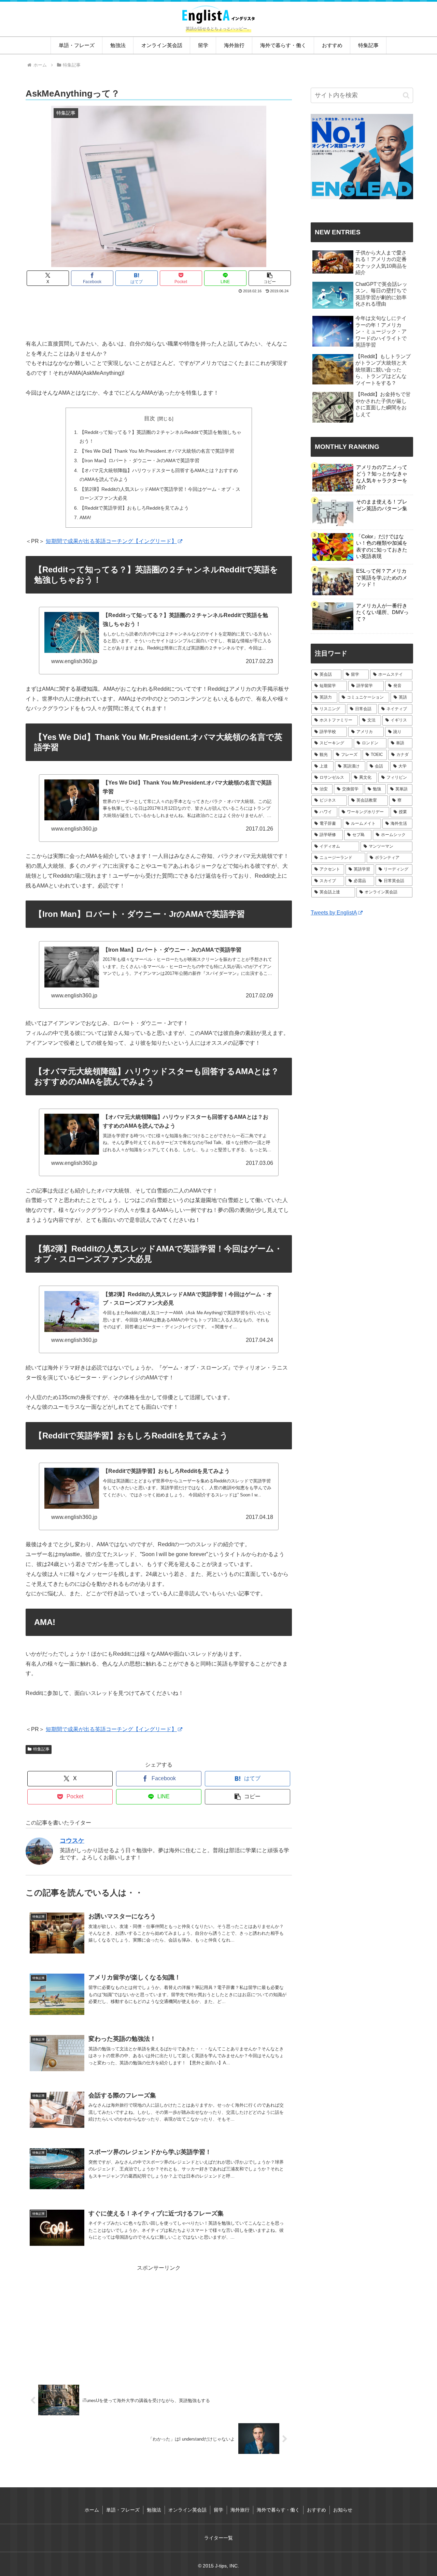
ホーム (92, 2510)
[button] (270, 278)
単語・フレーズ (123, 2510)
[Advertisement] (159, 314)
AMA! (85, 517)
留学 (218, 2510)
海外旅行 (240, 2510)
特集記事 (41, 1749)
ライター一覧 (218, 2538)
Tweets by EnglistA (334, 913)
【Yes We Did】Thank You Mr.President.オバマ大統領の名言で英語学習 (157, 451)
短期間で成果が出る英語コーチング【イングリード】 (111, 541)
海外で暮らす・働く (278, 2510)
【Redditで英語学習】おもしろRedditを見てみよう (134, 508)
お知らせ (343, 2510)
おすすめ (316, 2510)
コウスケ (72, 1841)
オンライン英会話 (187, 2510)
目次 (150, 418)
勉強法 (154, 2510)
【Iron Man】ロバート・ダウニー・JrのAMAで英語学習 (139, 460)
